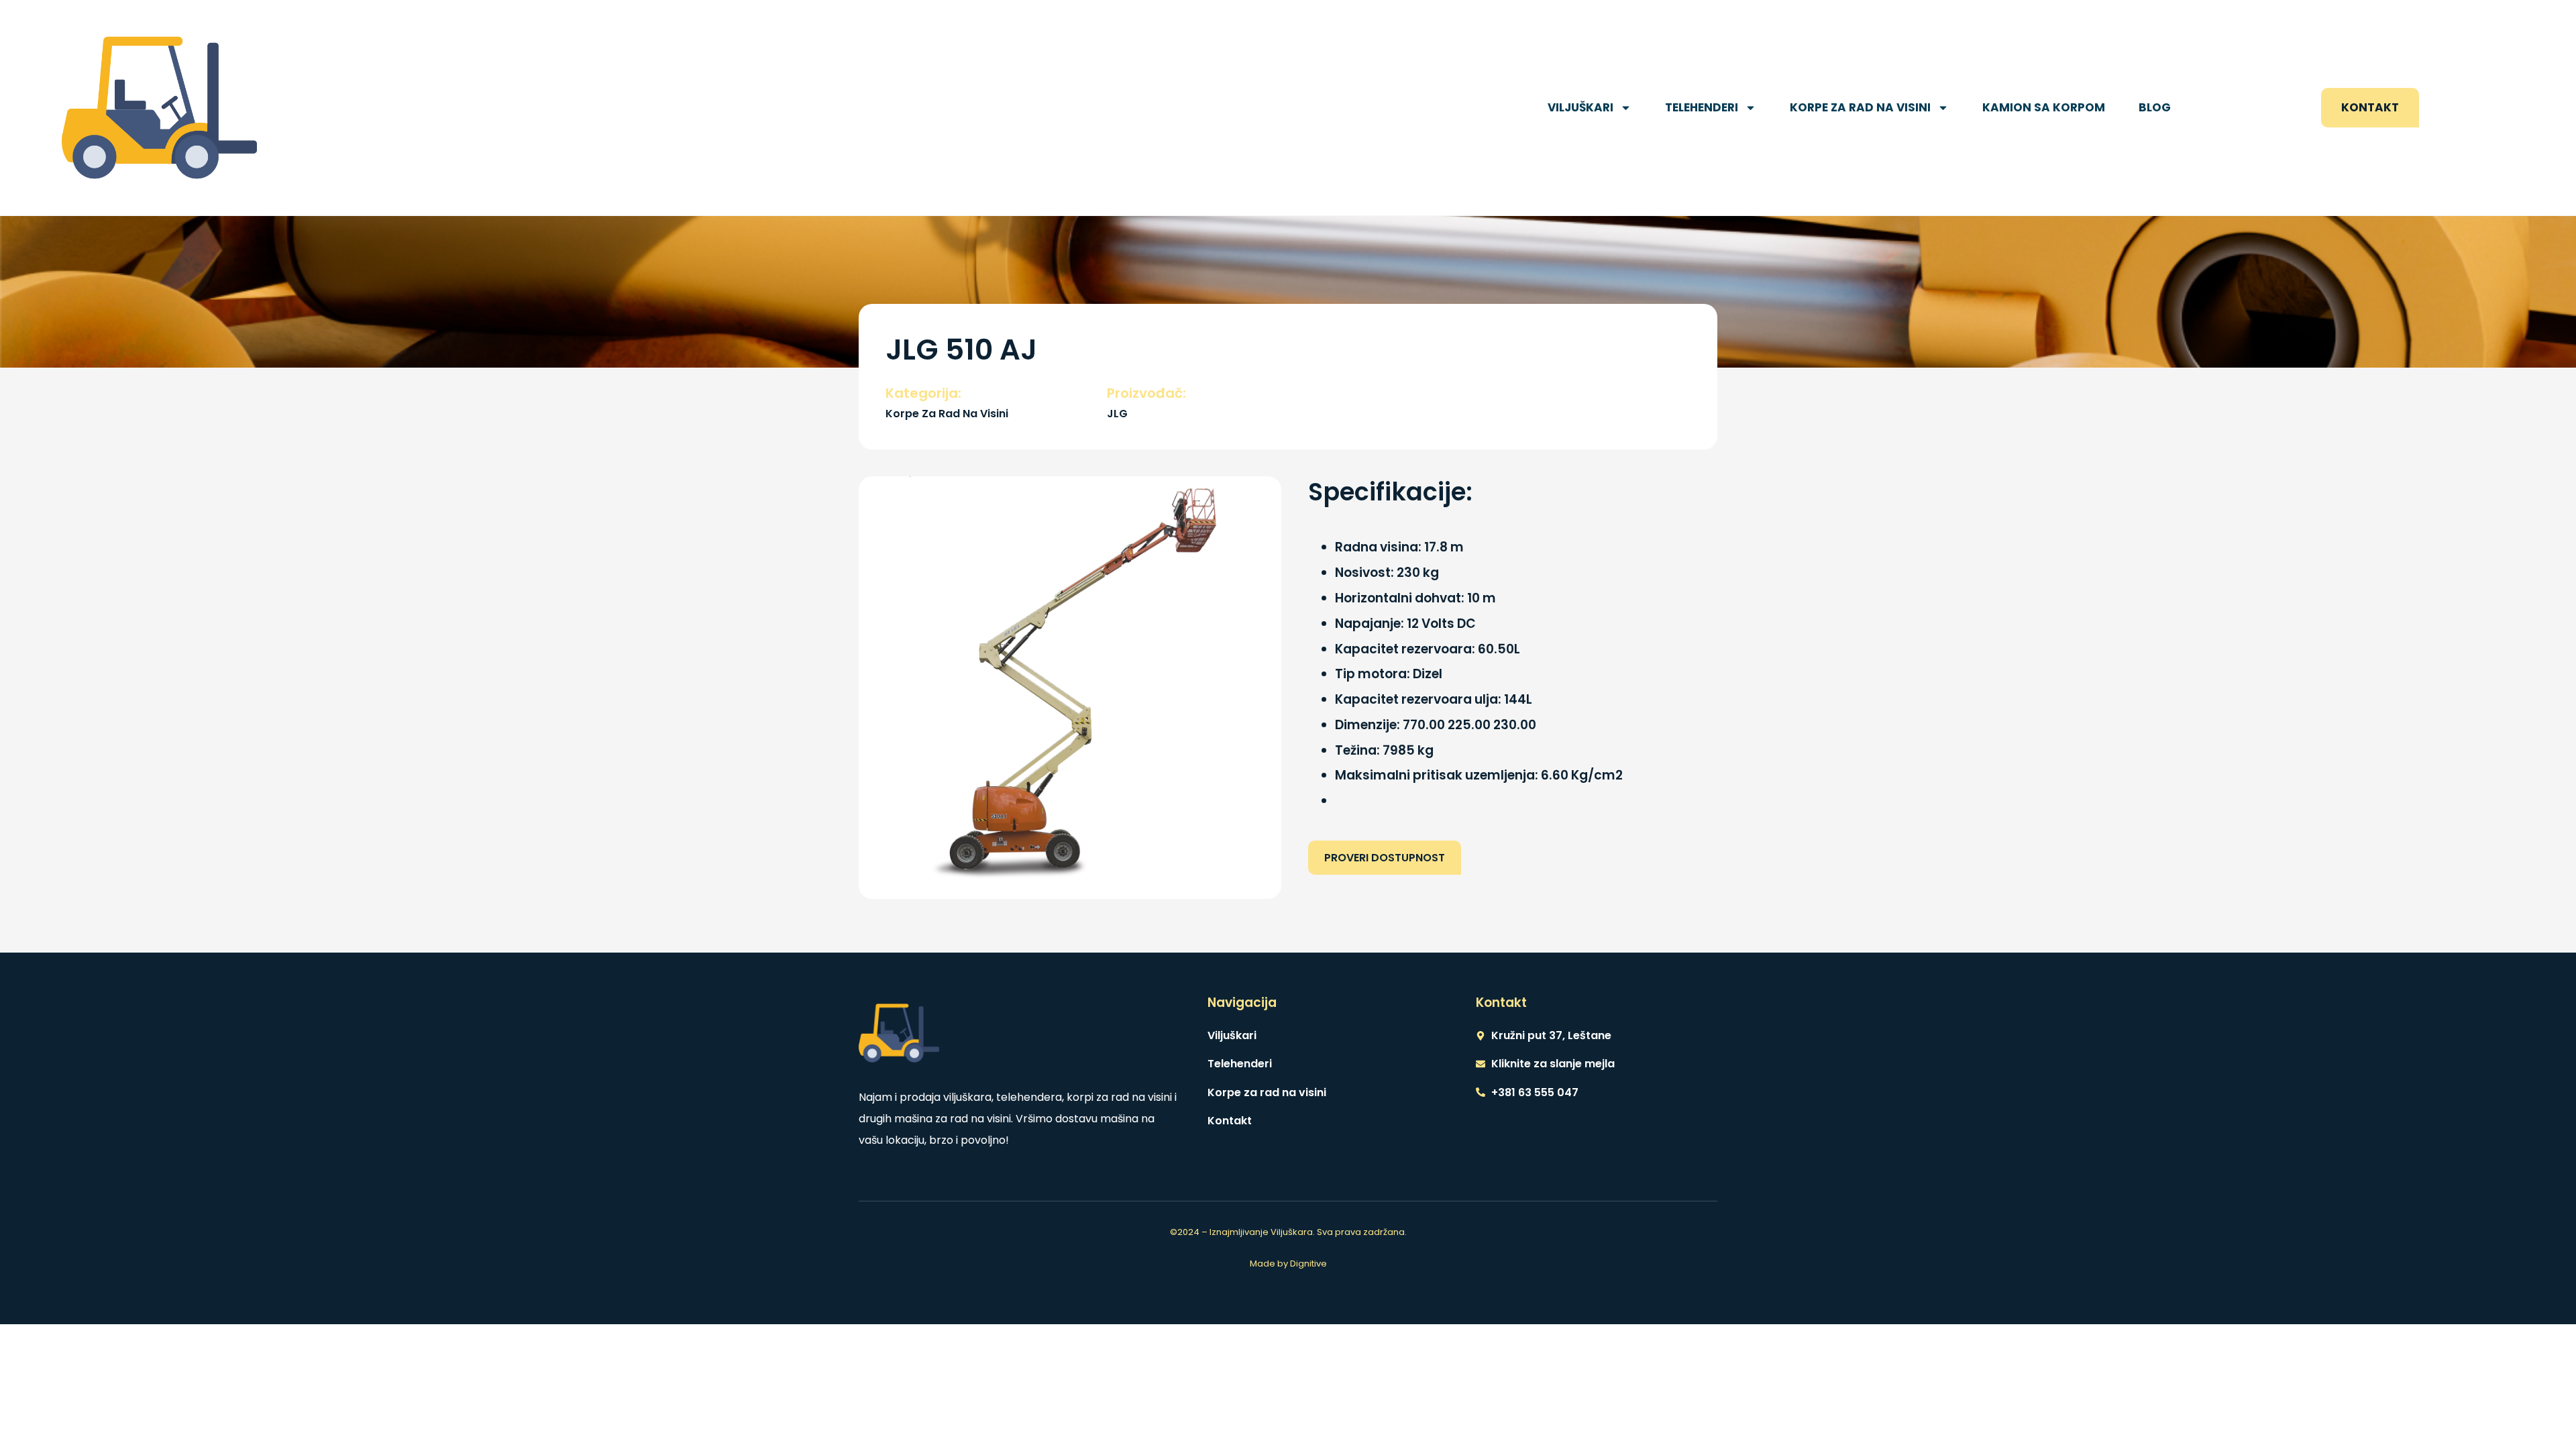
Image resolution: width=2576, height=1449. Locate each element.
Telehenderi (1702, 107)
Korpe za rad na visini (1860, 107)
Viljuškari (1580, 107)
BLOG (2155, 107)
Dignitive (1308, 1264)
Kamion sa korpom (2044, 107)
